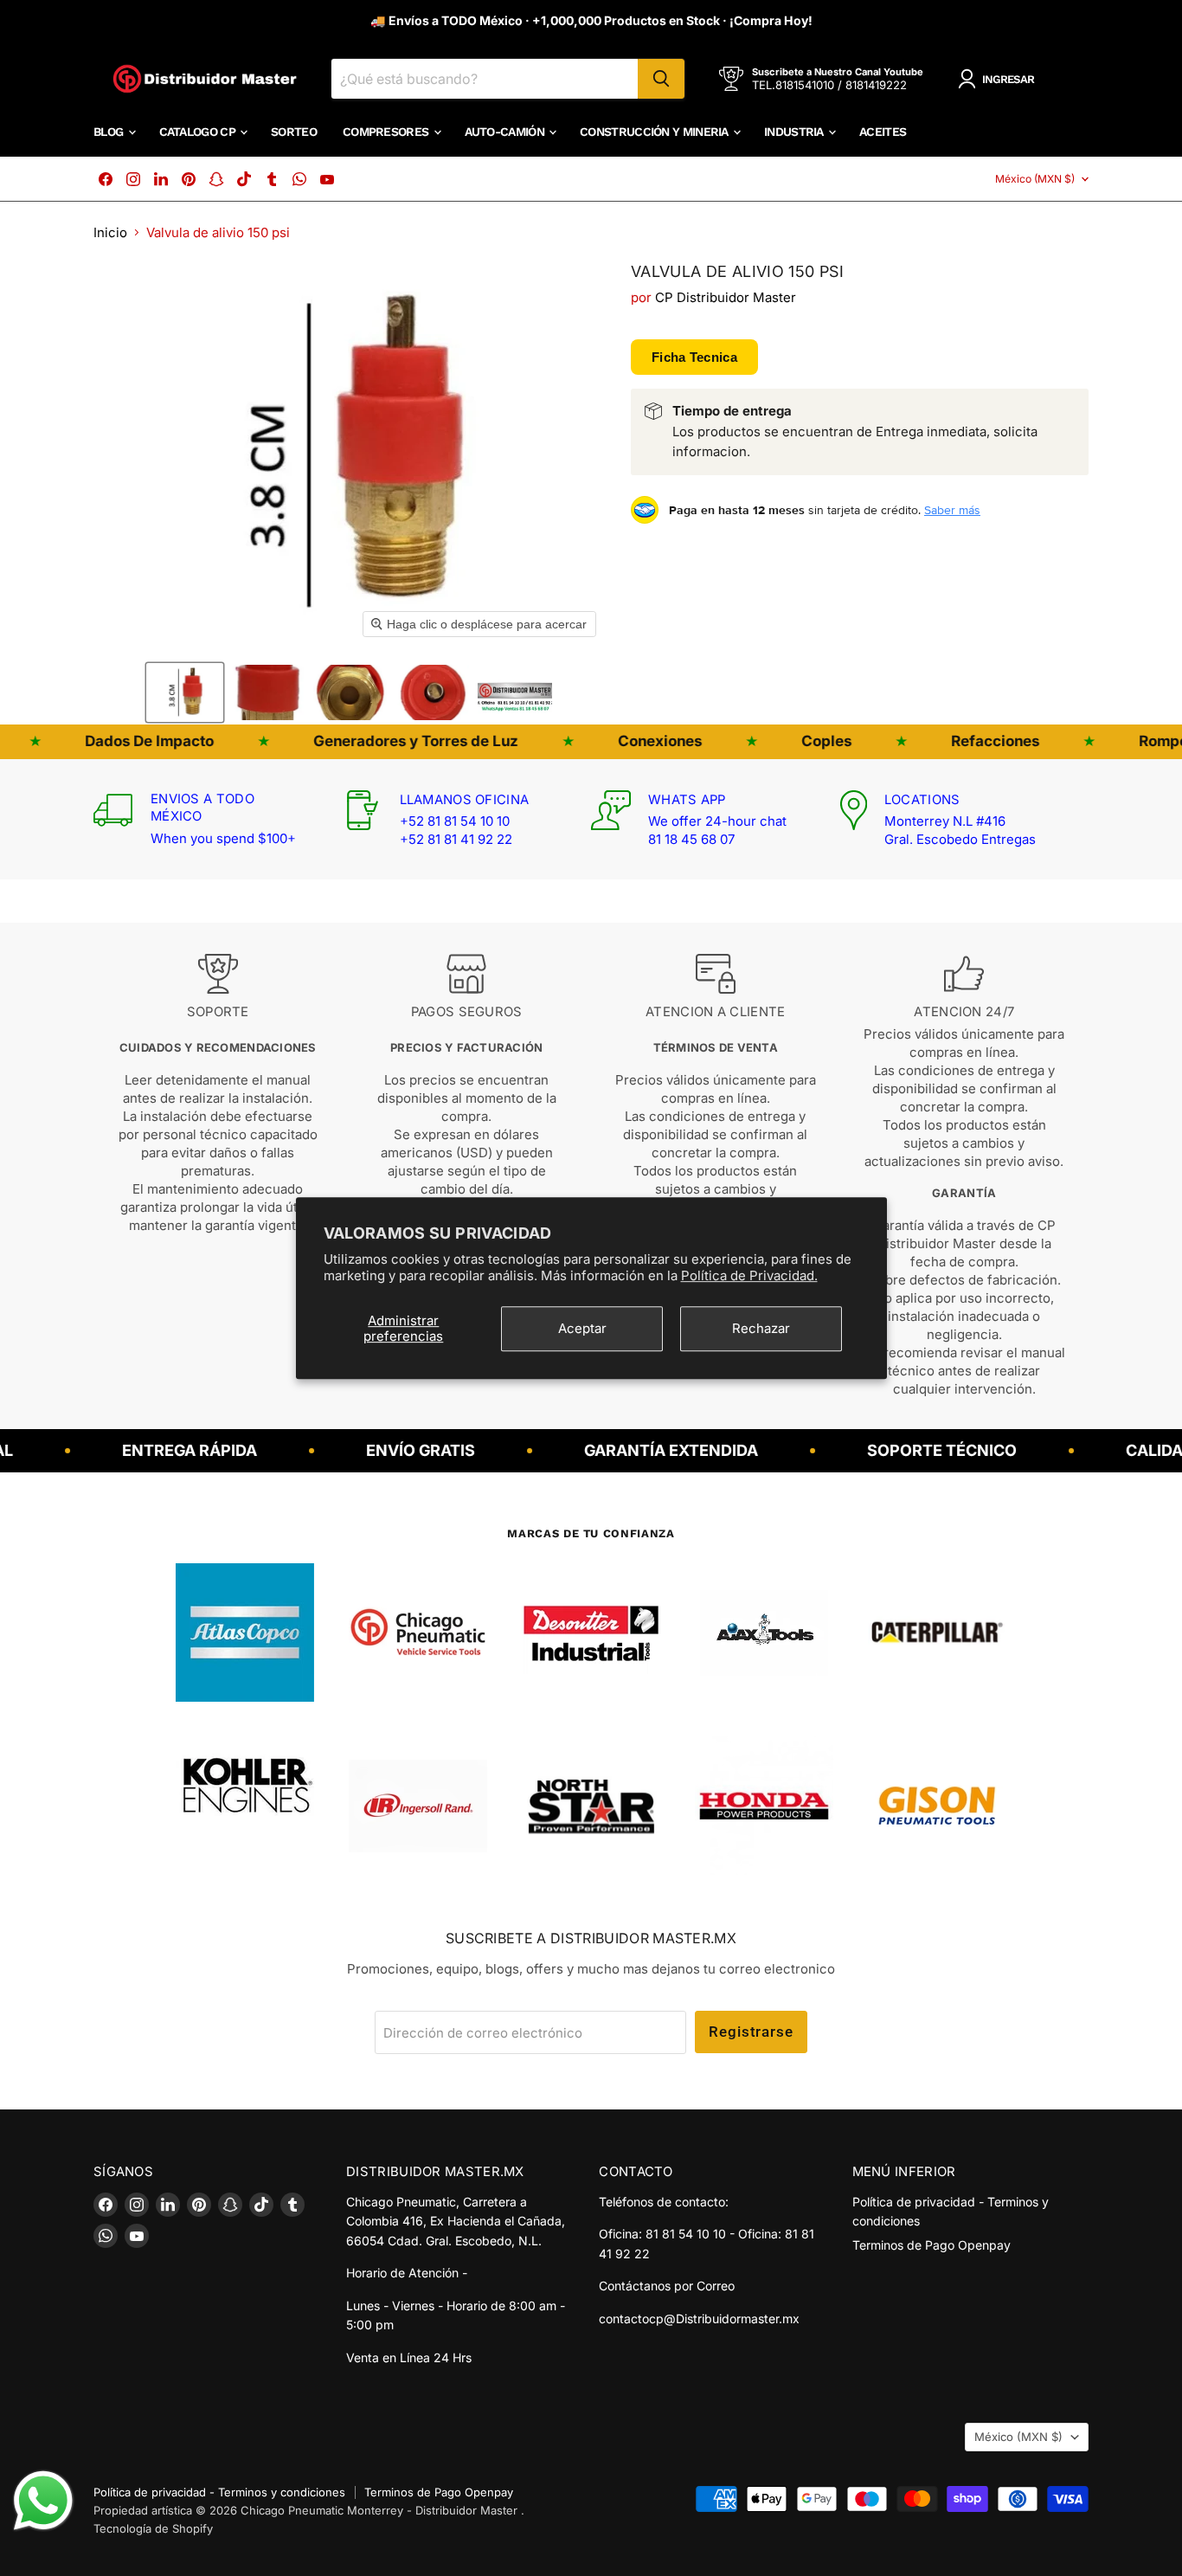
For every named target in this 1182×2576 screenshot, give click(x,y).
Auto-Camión (506, 132)
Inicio (110, 232)
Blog (110, 132)
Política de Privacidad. (749, 1275)
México (1035, 179)
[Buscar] (661, 79)
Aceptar (582, 1328)
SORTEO (294, 132)
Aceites (883, 132)
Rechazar (761, 1328)
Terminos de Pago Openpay (931, 2245)
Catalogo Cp (199, 132)
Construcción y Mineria (655, 132)
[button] (185, 692)
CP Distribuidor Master (726, 297)
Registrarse (751, 2032)
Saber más (952, 510)
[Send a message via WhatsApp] (43, 2501)
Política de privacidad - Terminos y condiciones (219, 2492)
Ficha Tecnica (694, 357)
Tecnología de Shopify (153, 2528)
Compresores (387, 132)
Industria (795, 132)
